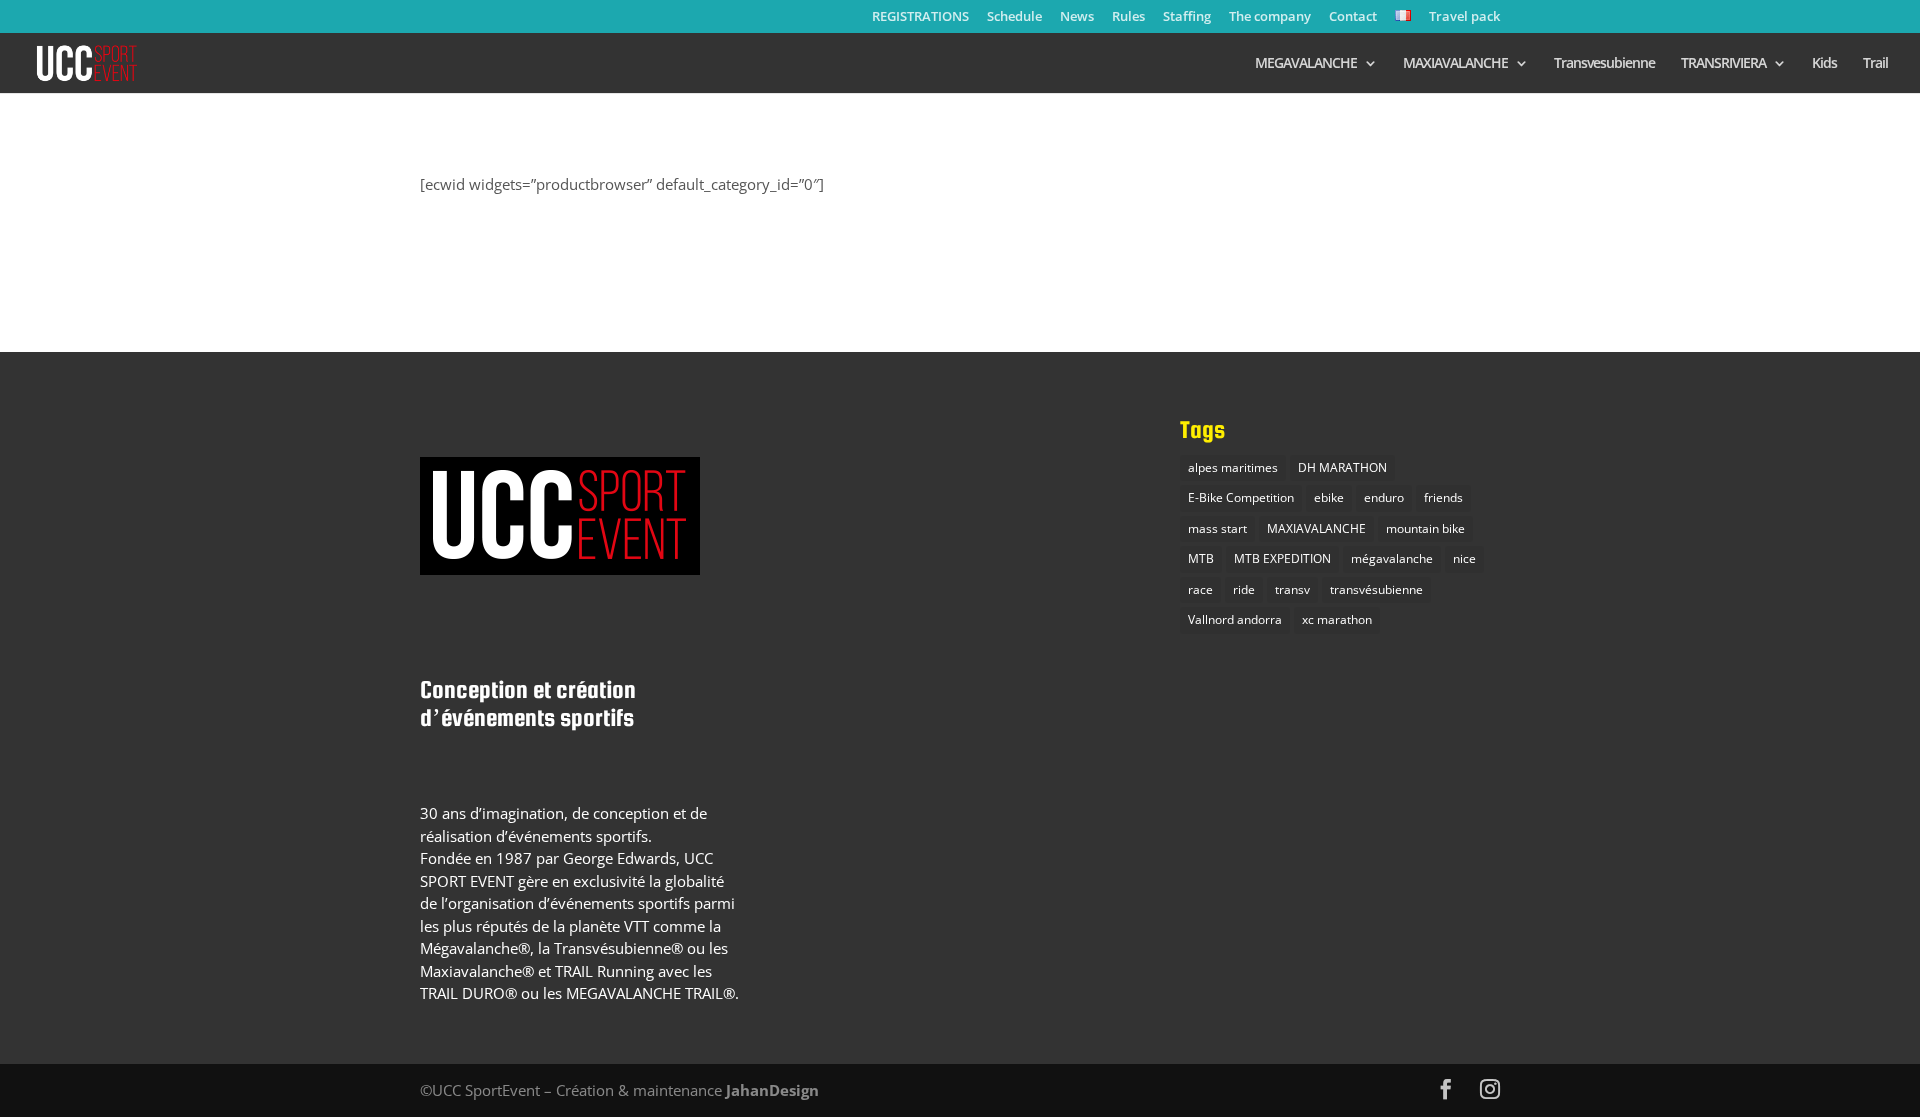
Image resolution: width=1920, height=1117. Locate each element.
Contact (1353, 17)
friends (1443, 497)
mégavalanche (1392, 558)
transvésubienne (1376, 589)
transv (1292, 589)
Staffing (1187, 17)
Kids (1824, 64)
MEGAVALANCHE (1306, 64)
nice (1464, 558)
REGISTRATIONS (920, 17)
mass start (1217, 528)
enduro (1384, 497)
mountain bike (1425, 528)
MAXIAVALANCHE (1455, 64)
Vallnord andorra (1235, 619)
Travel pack (1464, 17)
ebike (1329, 497)
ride (1244, 589)
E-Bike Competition (1241, 497)
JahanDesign (772, 1090)
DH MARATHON (1342, 467)
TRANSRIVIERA (1723, 64)
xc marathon (1337, 619)
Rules (1128, 17)
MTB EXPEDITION (1282, 558)
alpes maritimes (1233, 467)
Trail (1875, 64)
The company (1270, 17)
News (1077, 17)
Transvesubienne (1604, 64)
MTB (1201, 558)
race (1200, 589)
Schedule (1014, 17)
